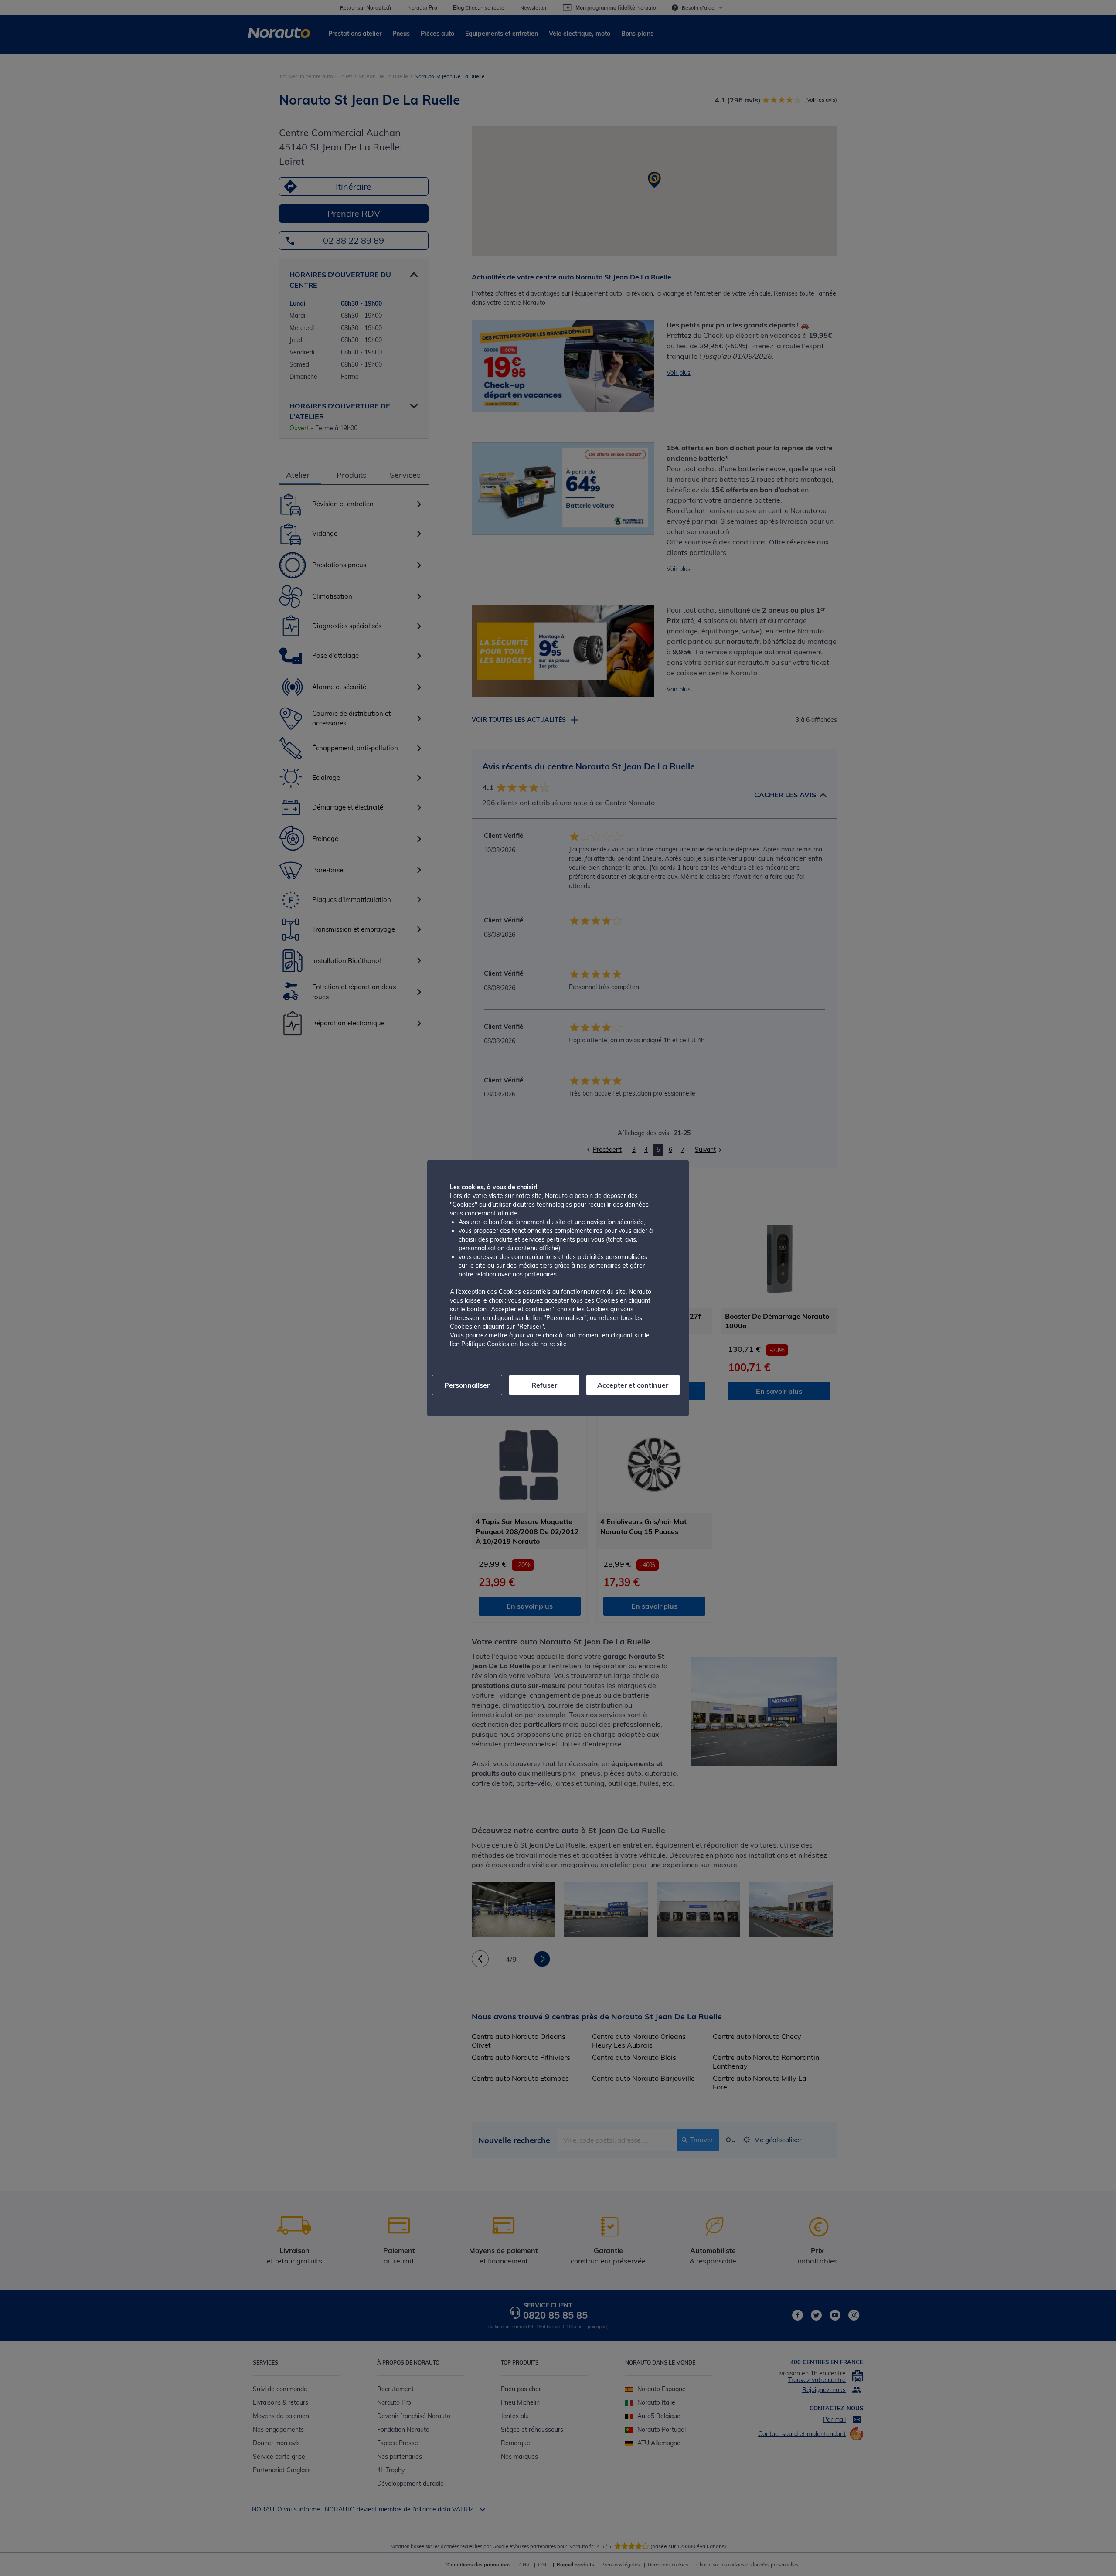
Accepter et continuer (633, 1385)
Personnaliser (467, 1385)
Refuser (544, 1385)
